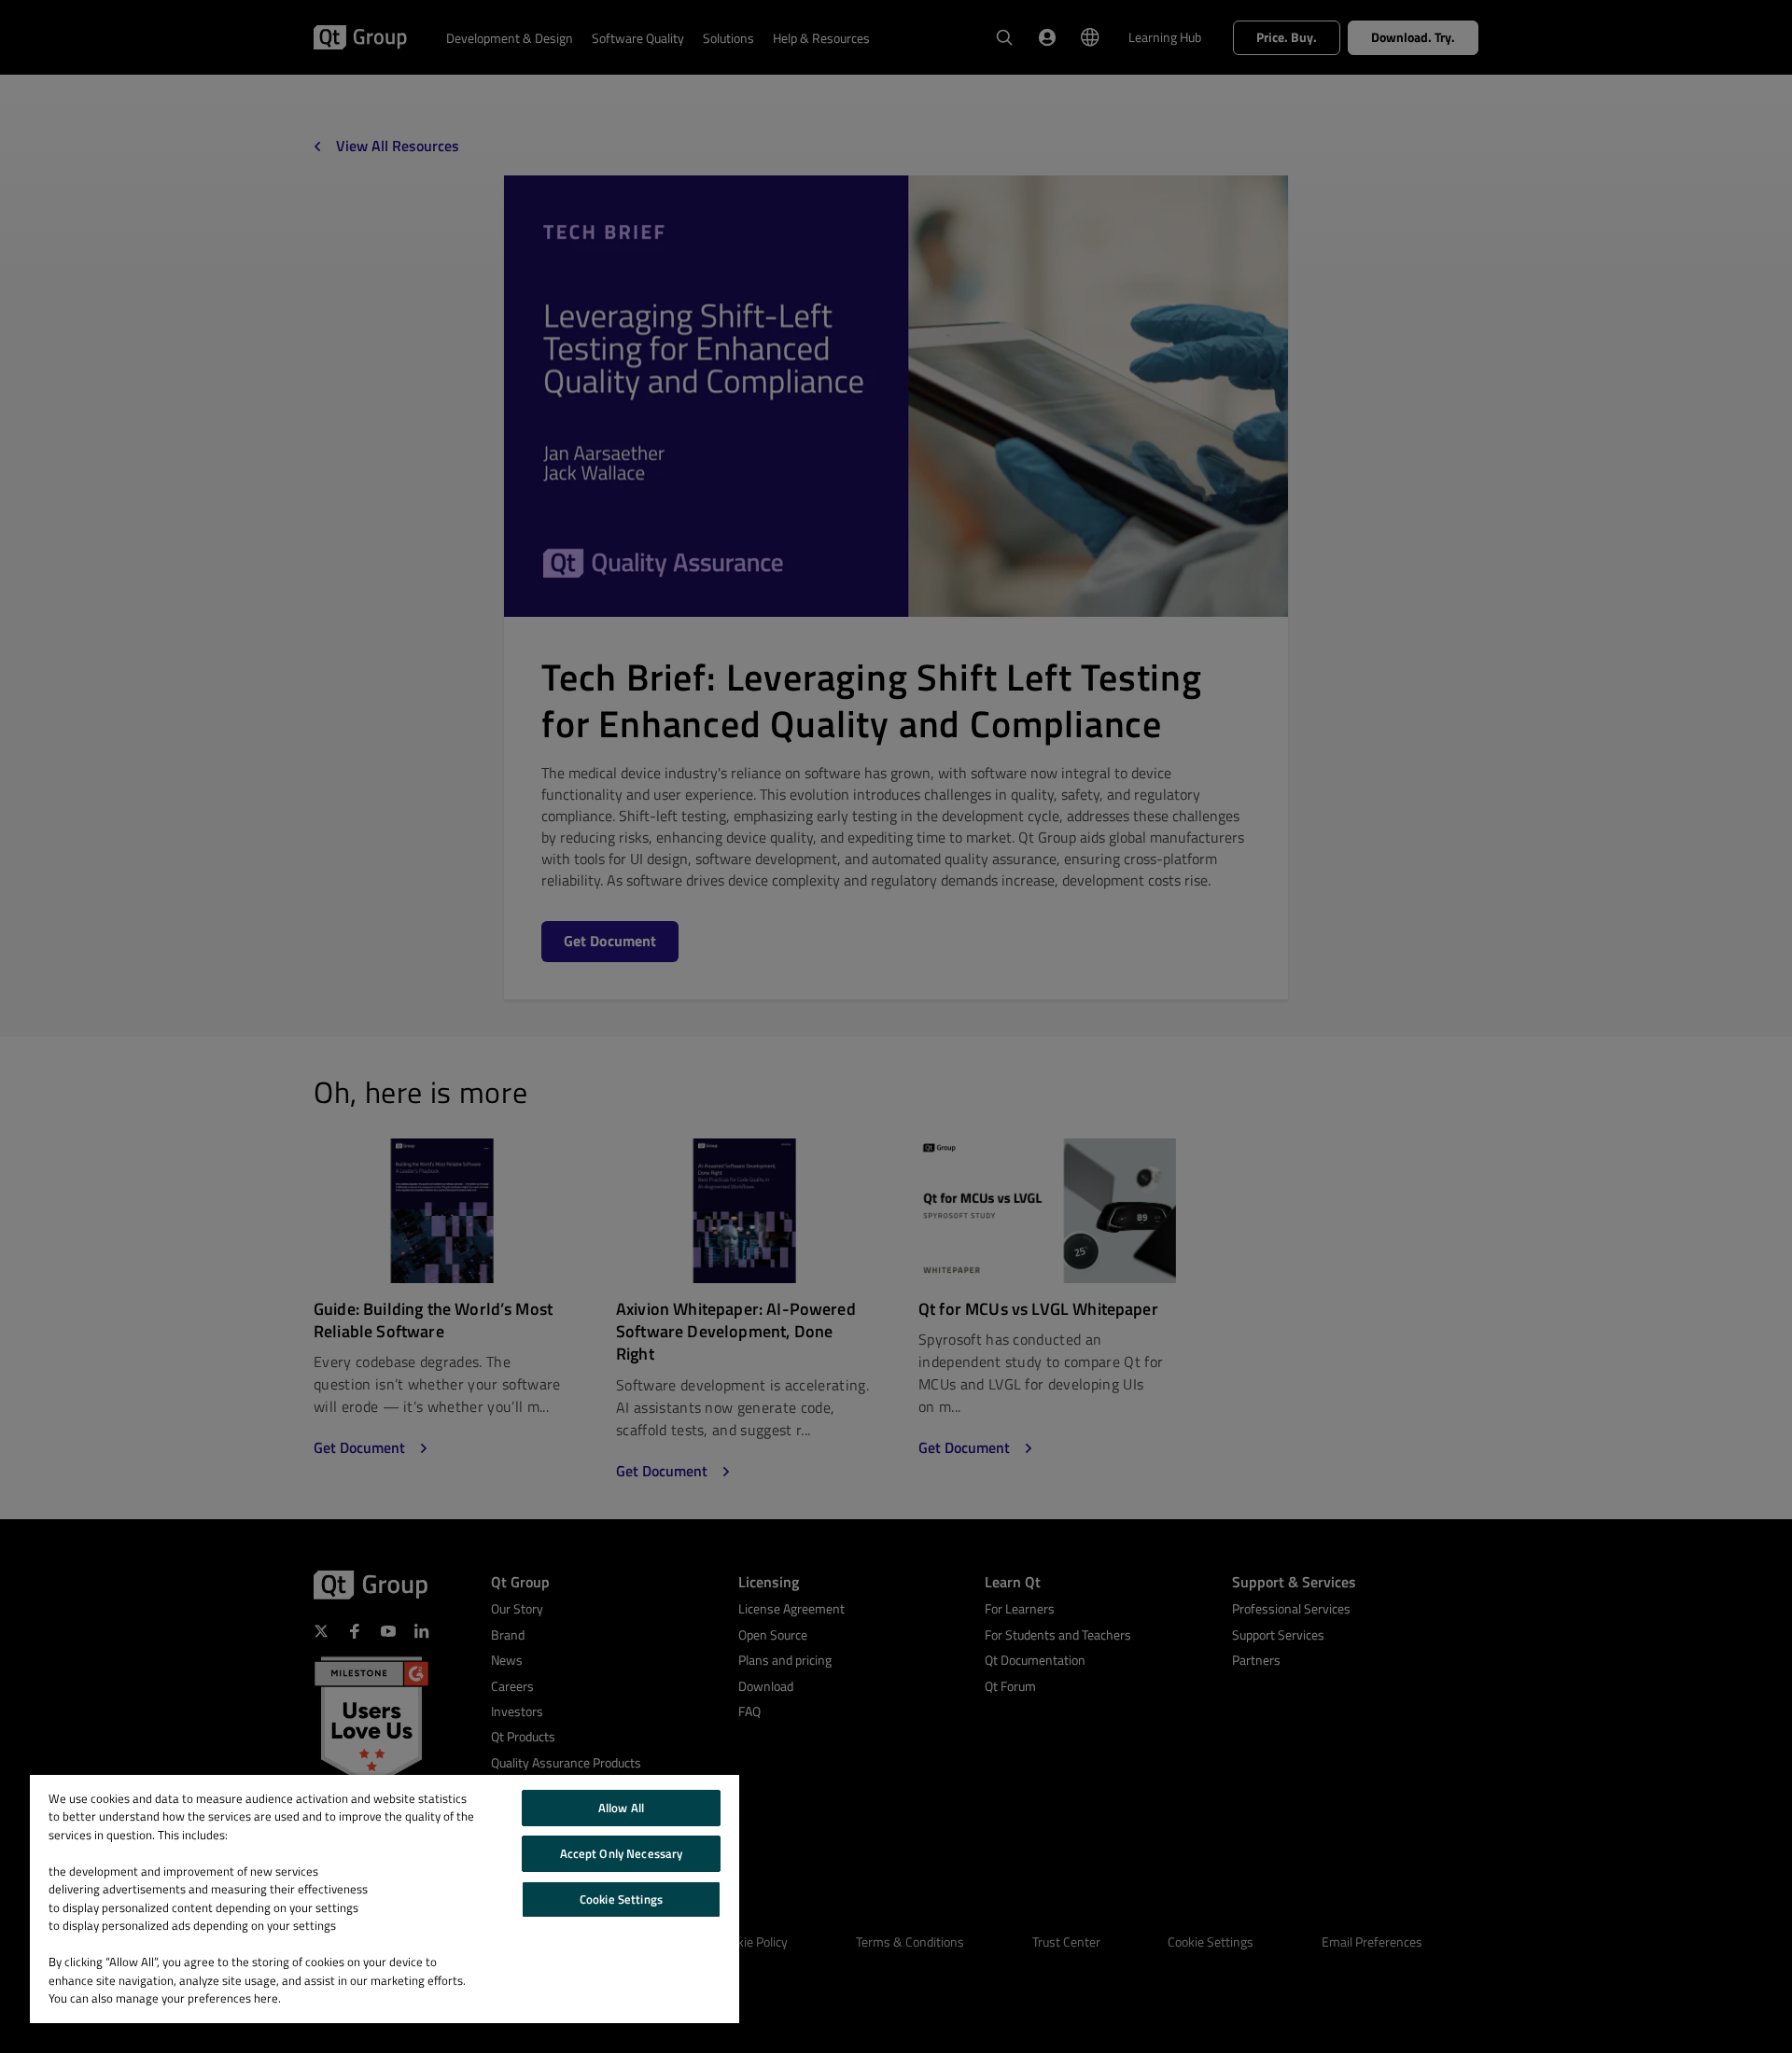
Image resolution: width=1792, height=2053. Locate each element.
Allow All (621, 1808)
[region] (385, 1899)
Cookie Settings (621, 1899)
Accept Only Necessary (622, 1853)
